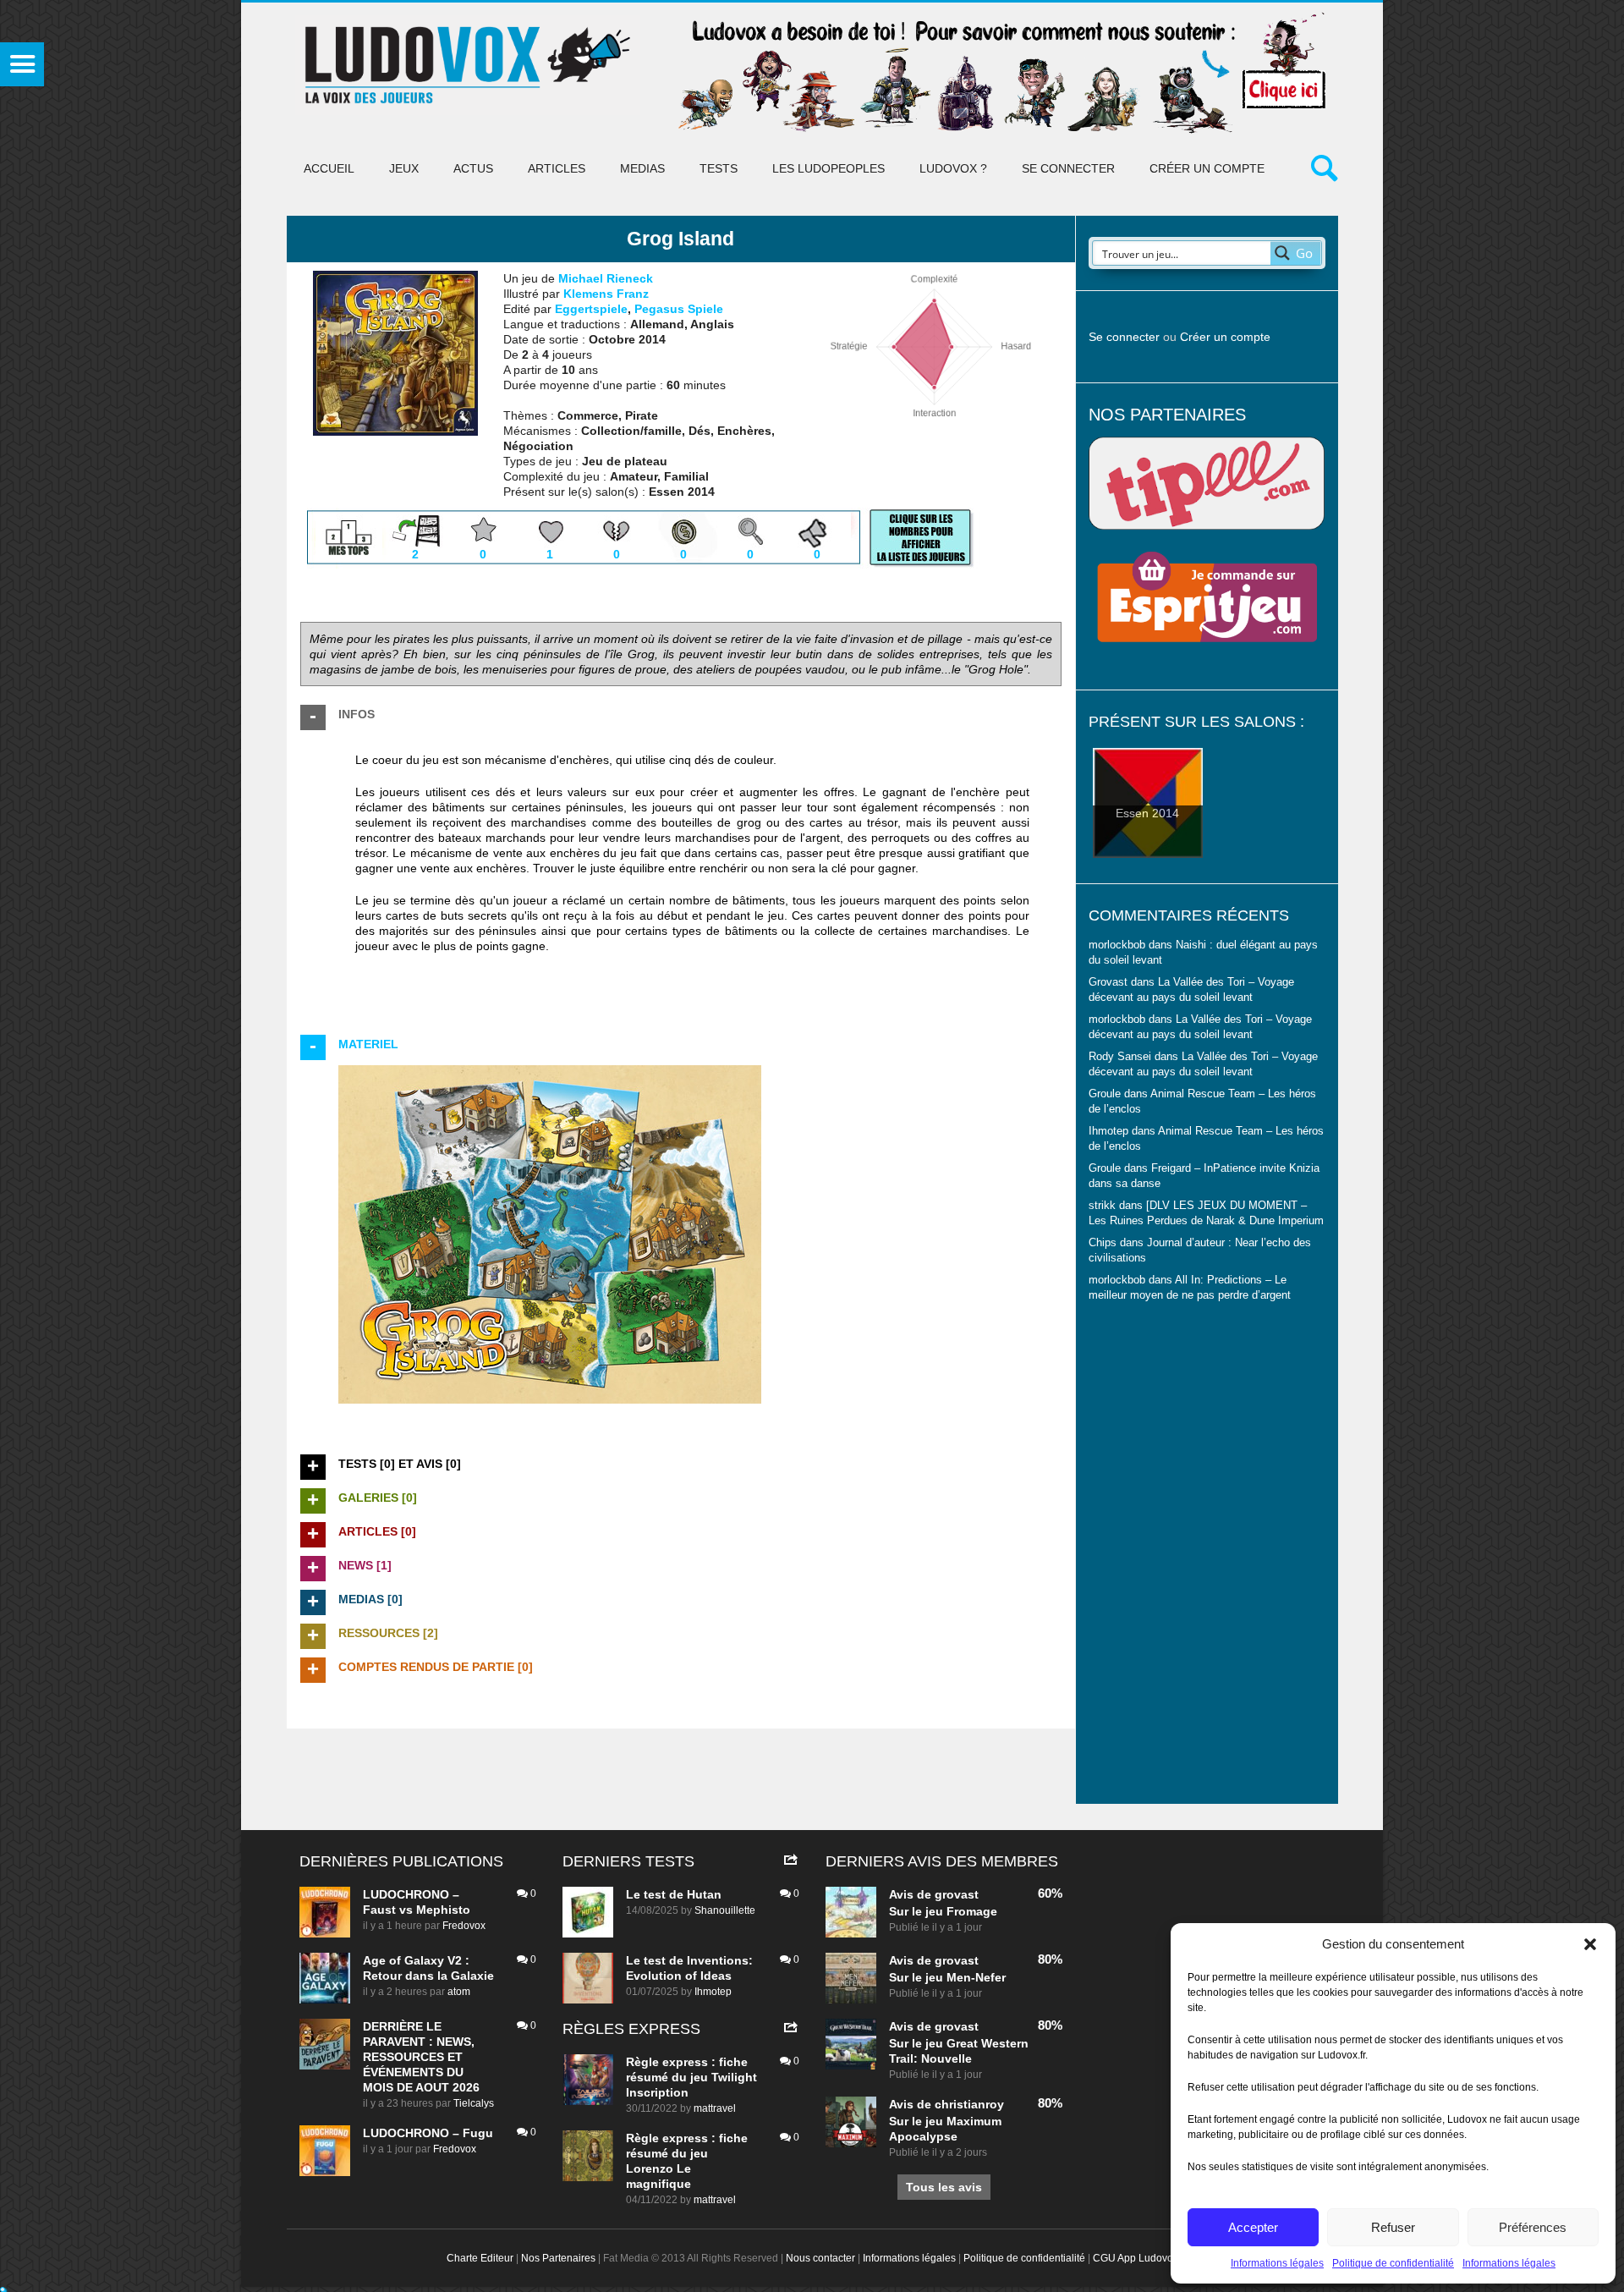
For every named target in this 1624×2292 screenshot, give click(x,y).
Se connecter (1068, 168)
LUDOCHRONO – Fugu (428, 2133)
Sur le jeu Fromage (943, 1911)
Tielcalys (474, 2103)
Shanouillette (725, 1910)
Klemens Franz (606, 294)
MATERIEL (368, 1044)
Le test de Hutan (674, 1894)
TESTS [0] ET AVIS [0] (400, 1464)
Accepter (1253, 2227)
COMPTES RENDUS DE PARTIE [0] (436, 1667)
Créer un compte (1207, 168)
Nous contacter (820, 2258)
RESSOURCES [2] (388, 1633)
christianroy (969, 2104)
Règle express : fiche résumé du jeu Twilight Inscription (691, 2077)
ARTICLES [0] (377, 1531)
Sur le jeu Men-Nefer (947, 1977)
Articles (557, 168)
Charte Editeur (480, 2258)
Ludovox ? (953, 168)
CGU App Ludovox (1136, 2258)
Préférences (1533, 2227)
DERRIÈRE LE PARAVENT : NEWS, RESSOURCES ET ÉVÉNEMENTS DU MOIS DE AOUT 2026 (421, 2057)
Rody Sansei (1120, 1057)
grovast (957, 1894)
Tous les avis (944, 2187)
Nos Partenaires (558, 2258)
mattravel (715, 2108)
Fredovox (464, 1926)
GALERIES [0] (378, 1498)
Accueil (329, 168)
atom (459, 1992)
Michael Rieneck (606, 278)
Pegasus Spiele (679, 309)
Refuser (1393, 2227)
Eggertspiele (591, 309)
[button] (1590, 1944)
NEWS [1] (365, 1565)
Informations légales (1277, 2263)
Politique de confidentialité (1393, 2263)
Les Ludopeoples (828, 168)
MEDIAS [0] (370, 1599)
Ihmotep (1108, 1131)
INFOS (357, 714)
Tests (719, 168)
